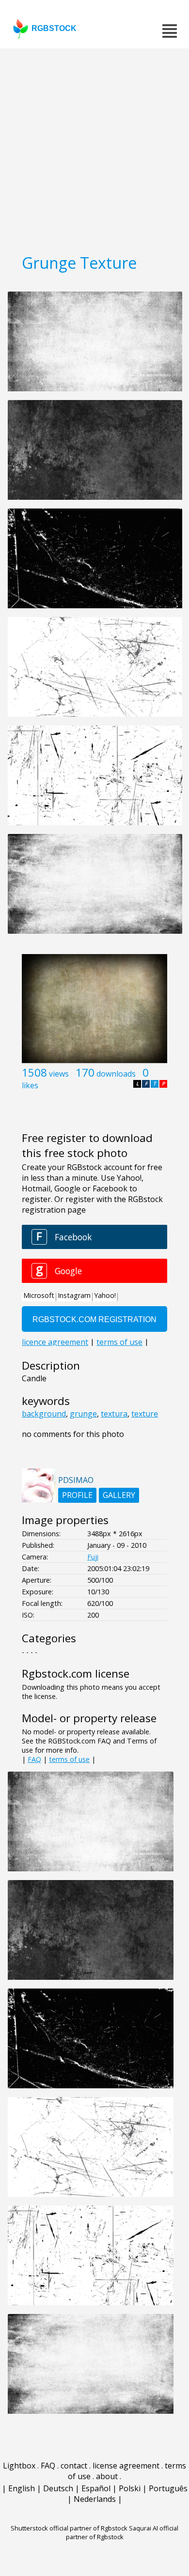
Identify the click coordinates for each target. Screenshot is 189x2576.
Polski (130, 2488)
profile (77, 1495)
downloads (116, 1074)
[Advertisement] (94, 148)
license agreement (126, 2466)
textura (114, 1414)
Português (168, 2488)
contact (74, 2466)
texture (145, 1414)
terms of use (69, 1759)
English (22, 2488)
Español (96, 2488)
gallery (119, 1495)
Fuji (93, 1557)
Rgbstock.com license (76, 1674)
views (59, 1074)
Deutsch (58, 2488)
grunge (83, 1414)
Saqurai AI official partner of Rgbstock (122, 2532)
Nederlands (95, 2499)
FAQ (34, 1759)
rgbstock (54, 28)
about (107, 2476)
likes (30, 1085)
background (44, 1414)
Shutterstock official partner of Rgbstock (69, 2528)
